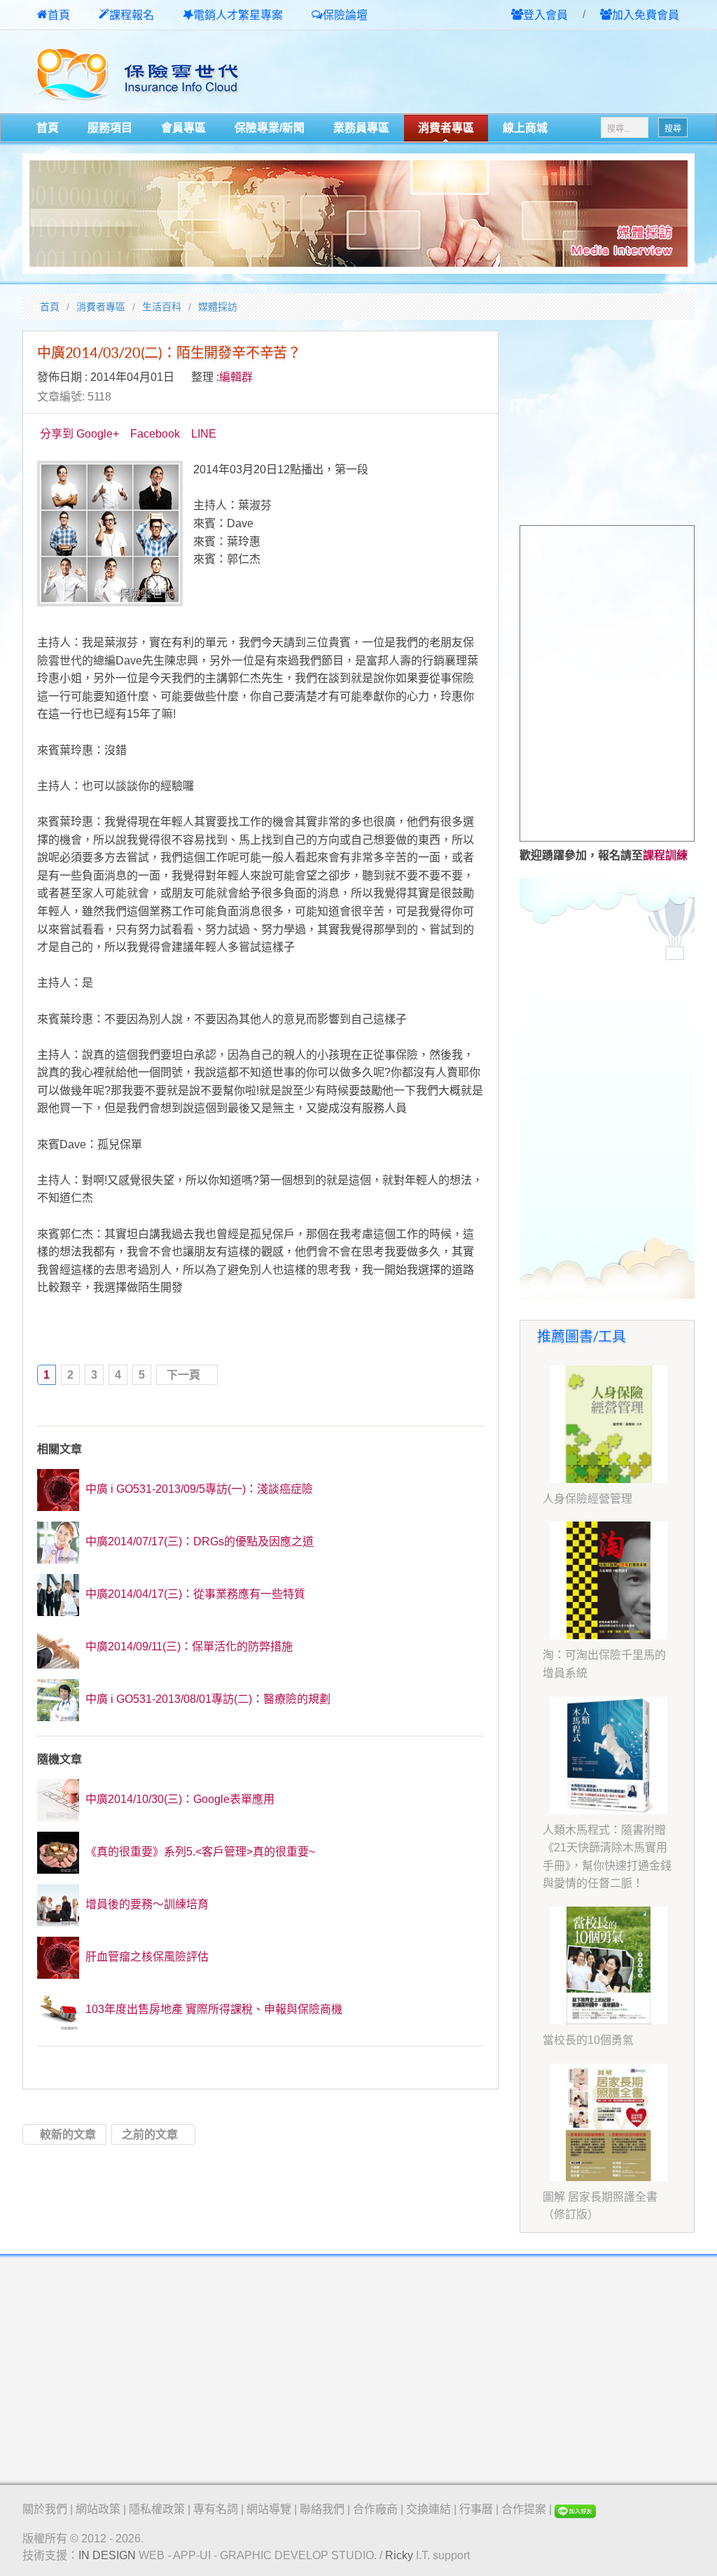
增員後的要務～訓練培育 (146, 1904)
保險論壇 (345, 15)
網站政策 (98, 2509)
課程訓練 (665, 855)
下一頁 (183, 1375)
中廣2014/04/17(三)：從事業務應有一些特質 (194, 1594)
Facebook (155, 434)
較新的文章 (68, 2135)
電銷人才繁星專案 (238, 15)
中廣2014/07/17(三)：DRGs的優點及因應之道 (198, 1541)
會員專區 (183, 128)
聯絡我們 (322, 2509)
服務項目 (110, 128)
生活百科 (162, 307)
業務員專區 (361, 128)
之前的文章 (150, 2135)
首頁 (59, 15)
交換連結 (429, 2509)
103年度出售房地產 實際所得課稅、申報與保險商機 (213, 2009)
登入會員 (545, 15)
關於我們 (45, 2509)
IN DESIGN (107, 2555)
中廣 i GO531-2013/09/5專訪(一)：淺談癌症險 (198, 1489)
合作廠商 (375, 2509)
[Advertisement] (531, 73)
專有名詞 (216, 2509)
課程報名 (132, 15)
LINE (204, 434)
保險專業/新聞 (270, 128)
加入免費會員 (646, 15)
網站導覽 (269, 2509)
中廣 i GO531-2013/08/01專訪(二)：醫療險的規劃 (207, 1699)
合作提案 (524, 2509)
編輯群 (236, 377)
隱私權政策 (157, 2509)
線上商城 (525, 128)
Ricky (399, 2555)
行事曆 (476, 2509)
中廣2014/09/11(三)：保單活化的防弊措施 (188, 1646)
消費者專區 (446, 128)
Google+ (98, 434)
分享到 (57, 434)
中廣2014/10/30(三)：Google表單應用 (179, 1799)
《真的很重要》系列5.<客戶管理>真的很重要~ (199, 1852)
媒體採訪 (218, 307)
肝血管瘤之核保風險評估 (146, 1957)
